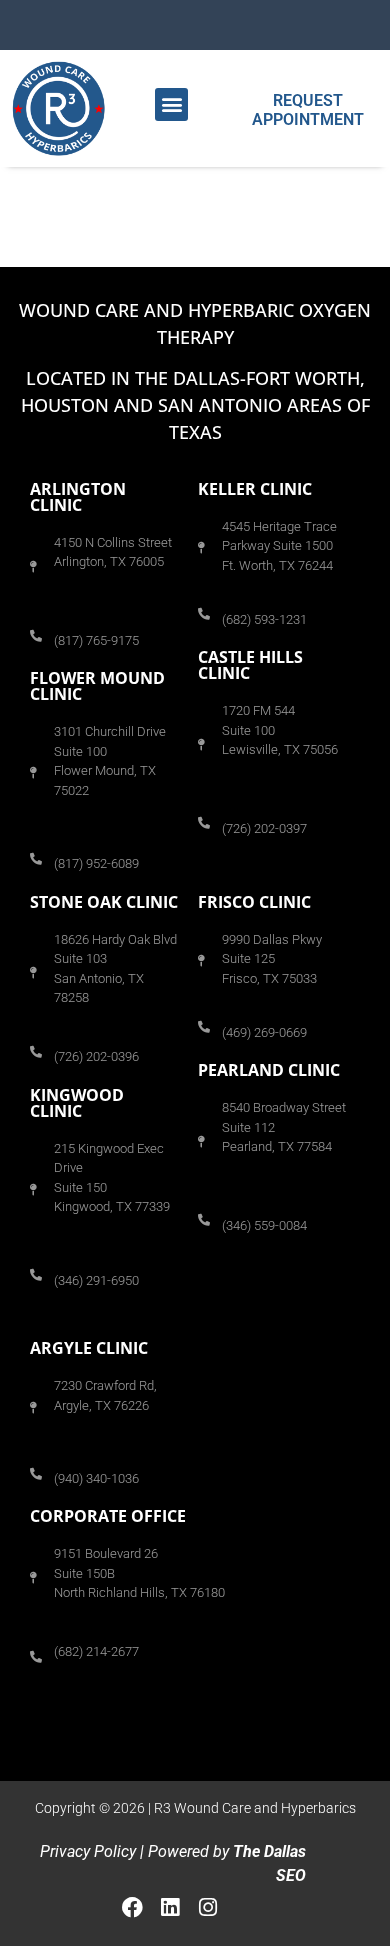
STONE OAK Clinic (104, 902)
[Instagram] (208, 1907)
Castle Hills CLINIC (250, 665)
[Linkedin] (170, 1907)
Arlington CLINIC (78, 497)
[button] (171, 104)
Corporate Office (108, 1516)
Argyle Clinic (89, 1348)
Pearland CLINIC (269, 1070)
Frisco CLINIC (254, 902)
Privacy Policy (88, 1851)
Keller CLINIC (255, 489)
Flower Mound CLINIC (97, 686)
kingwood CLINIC (77, 1103)
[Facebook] (133, 1907)
